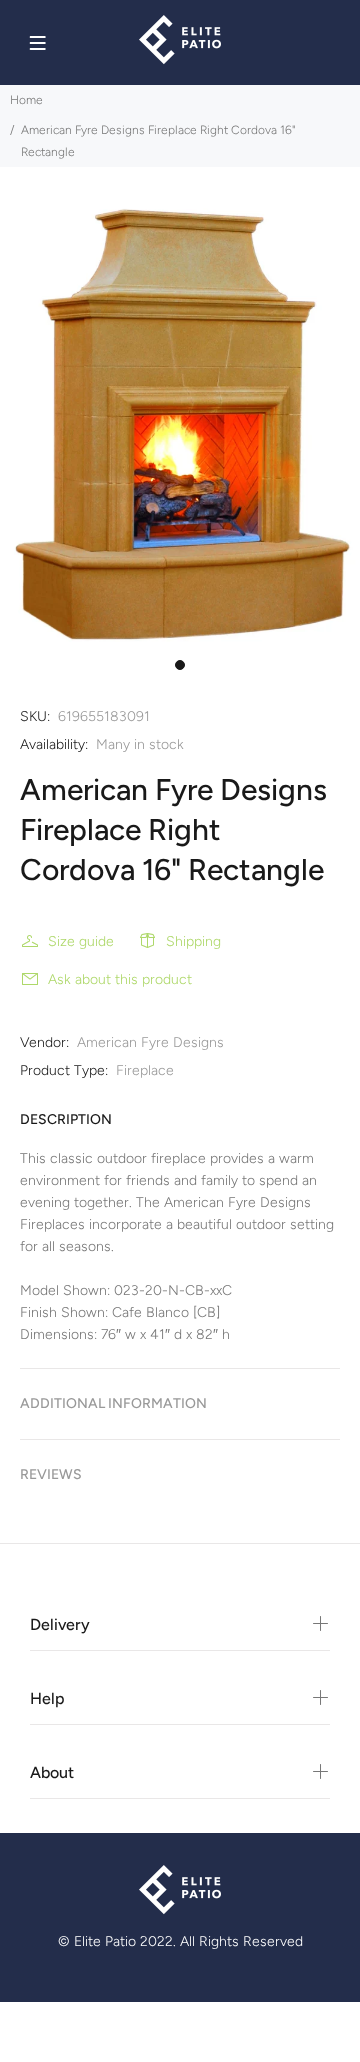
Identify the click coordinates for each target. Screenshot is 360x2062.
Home (26, 100)
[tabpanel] (180, 424)
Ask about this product (120, 979)
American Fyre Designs (150, 1042)
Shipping (193, 941)
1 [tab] (180, 665)
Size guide (81, 941)
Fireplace (145, 1070)
